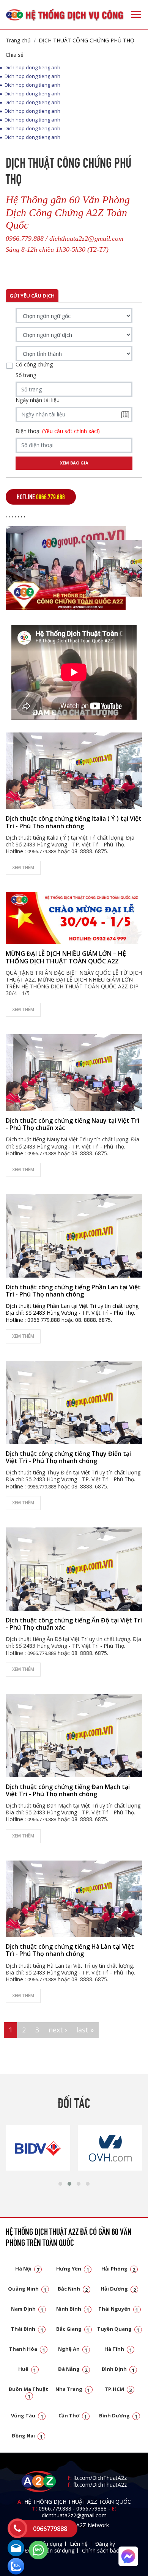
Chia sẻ (15, 55)
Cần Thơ (73, 2415)
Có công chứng (34, 365)
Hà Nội (27, 2269)
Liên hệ (79, 2544)
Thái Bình (27, 2329)
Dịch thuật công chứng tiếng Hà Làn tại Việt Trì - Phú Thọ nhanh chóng (70, 1950)
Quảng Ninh (27, 2289)
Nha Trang (73, 2389)
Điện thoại (58, 431)
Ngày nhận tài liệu (38, 400)
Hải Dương (118, 2289)
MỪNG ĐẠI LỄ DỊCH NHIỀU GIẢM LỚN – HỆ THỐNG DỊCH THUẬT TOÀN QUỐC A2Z (66, 957)
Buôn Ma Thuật (28, 2392)
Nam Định (27, 2309)
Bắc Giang (73, 2329)
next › (58, 2030)
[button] (60, 2184)
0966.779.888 (55, 2508)
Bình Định (118, 2369)
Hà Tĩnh (118, 2349)
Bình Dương (118, 2415)
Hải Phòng (118, 2269)
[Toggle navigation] (136, 14)
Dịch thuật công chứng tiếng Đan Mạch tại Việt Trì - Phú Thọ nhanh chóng (68, 1790)
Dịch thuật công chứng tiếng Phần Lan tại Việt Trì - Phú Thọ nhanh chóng (73, 1291)
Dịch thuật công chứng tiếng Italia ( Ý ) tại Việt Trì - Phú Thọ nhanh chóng (74, 822)
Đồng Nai (27, 2436)
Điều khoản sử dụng (50, 2550)
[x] (17, 2528)
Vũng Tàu (27, 2415)
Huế (27, 2369)
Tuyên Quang (118, 2329)
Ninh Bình (73, 2309)
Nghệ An (73, 2349)
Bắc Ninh (73, 2289)
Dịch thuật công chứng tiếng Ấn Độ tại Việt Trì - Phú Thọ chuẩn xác (74, 1624)
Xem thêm (23, 867)
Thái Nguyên (118, 2309)
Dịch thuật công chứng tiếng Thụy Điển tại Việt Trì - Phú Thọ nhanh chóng (68, 1457)
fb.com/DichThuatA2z (100, 2478)
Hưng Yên (73, 2269)
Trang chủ (18, 40)
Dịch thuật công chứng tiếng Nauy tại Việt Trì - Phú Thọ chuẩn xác (72, 1124)
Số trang (26, 375)
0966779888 (91, 2508)
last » (85, 2030)
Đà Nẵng (73, 2369)
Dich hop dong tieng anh (32, 68)
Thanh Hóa (27, 2349)
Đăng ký (105, 2544)
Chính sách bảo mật (106, 2550)
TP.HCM (118, 2389)
